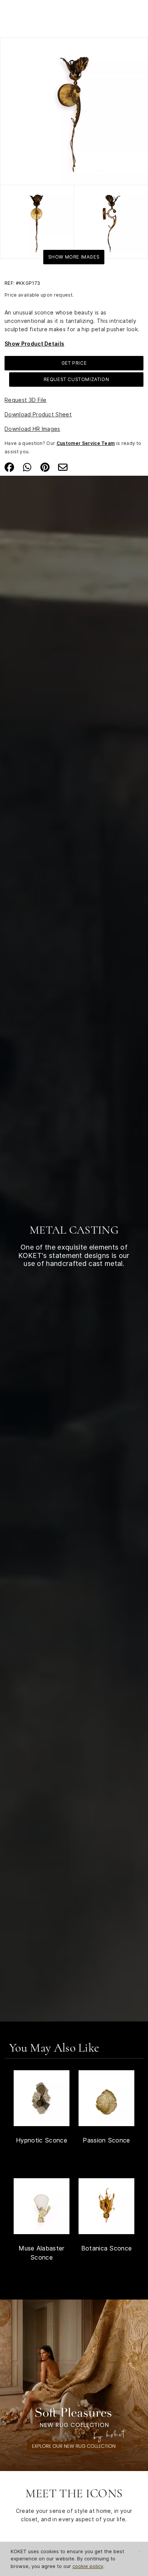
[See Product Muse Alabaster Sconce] (42, 2206)
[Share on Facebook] (9, 467)
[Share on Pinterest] (45, 467)
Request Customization (76, 379)
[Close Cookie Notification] (139, 2552)
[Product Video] (74, 2385)
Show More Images (74, 257)
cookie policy (88, 2566)
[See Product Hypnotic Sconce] (42, 2098)
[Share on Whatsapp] (27, 467)
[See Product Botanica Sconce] (106, 2206)
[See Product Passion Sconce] (106, 2098)
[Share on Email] (63, 467)
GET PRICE (74, 363)
